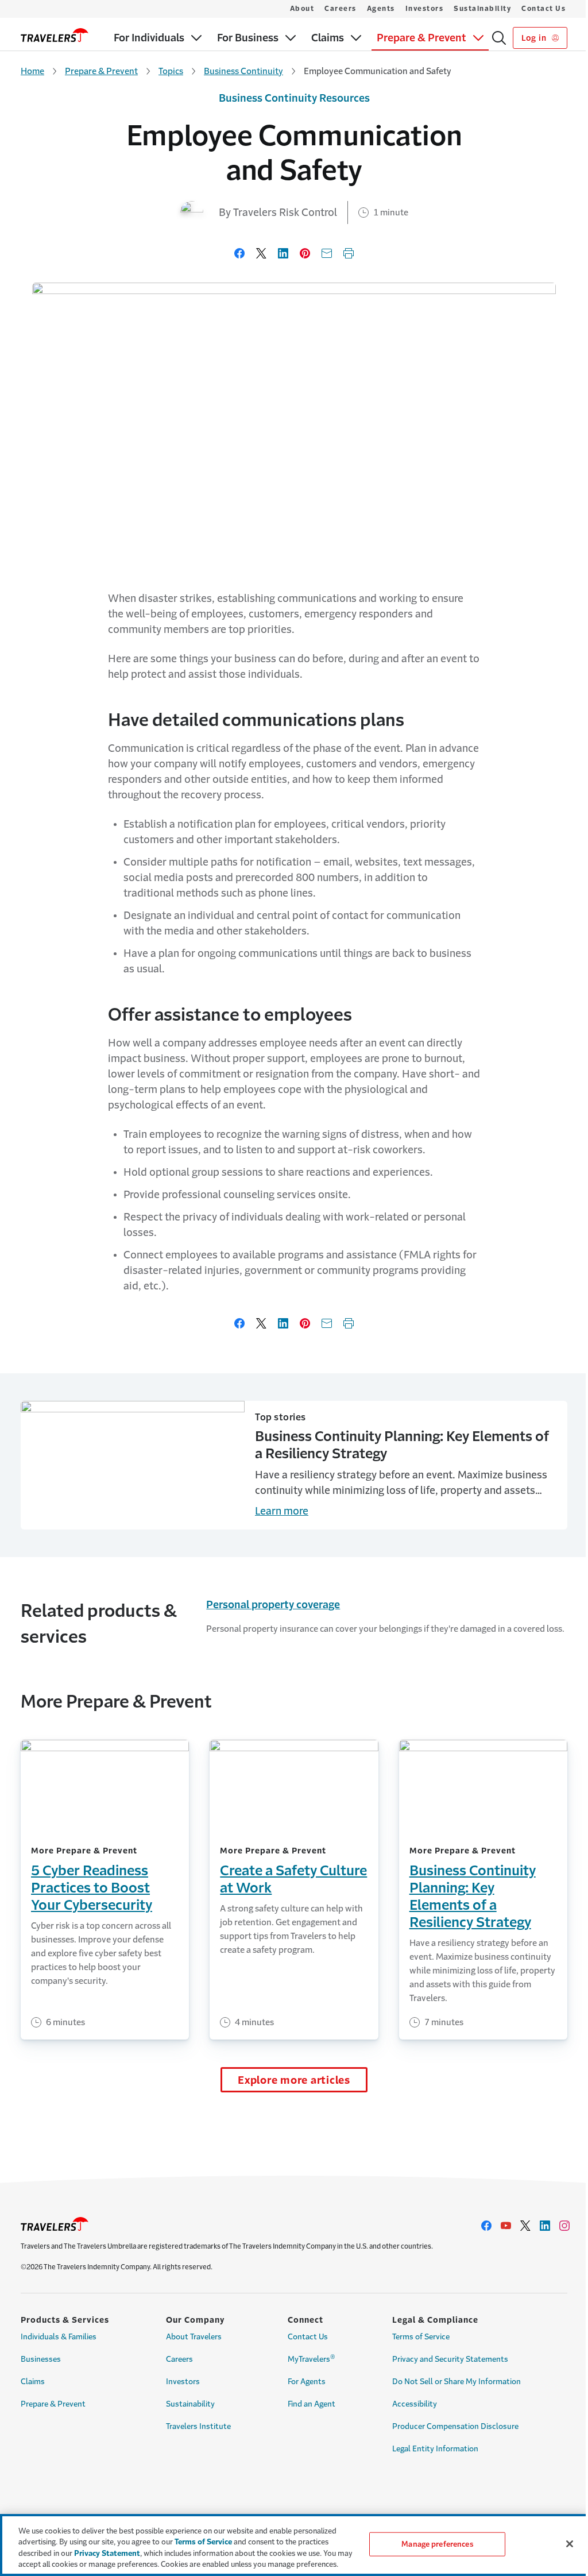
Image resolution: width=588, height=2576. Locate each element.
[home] (55, 35)
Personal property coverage (273, 1605)
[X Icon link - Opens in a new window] (525, 2226)
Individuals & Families (59, 2337)
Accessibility (415, 2404)
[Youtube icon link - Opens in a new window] (506, 2226)
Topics (171, 71)
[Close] (570, 2544)
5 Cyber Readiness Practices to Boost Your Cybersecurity (92, 1888)
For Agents (307, 2382)
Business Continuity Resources (294, 98)
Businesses (41, 2359)
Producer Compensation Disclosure (455, 2426)
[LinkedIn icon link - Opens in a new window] (545, 2226)
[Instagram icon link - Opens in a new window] (564, 2226)
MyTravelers (312, 2358)
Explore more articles (294, 2080)
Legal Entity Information (435, 2449)
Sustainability (482, 9)
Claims (33, 2382)
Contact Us (543, 9)
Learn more (282, 1511)
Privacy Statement (107, 2553)
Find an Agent (312, 2404)
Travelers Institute (198, 2426)
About (302, 9)
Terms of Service (421, 2337)
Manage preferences (437, 2544)
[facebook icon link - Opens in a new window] (486, 2226)
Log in (535, 38)
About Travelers (194, 2337)
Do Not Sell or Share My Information (457, 2382)
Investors (425, 9)
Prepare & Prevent (101, 71)
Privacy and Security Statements (450, 2359)
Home (32, 71)
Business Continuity (243, 71)
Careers (341, 9)
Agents (381, 9)
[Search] (499, 38)
